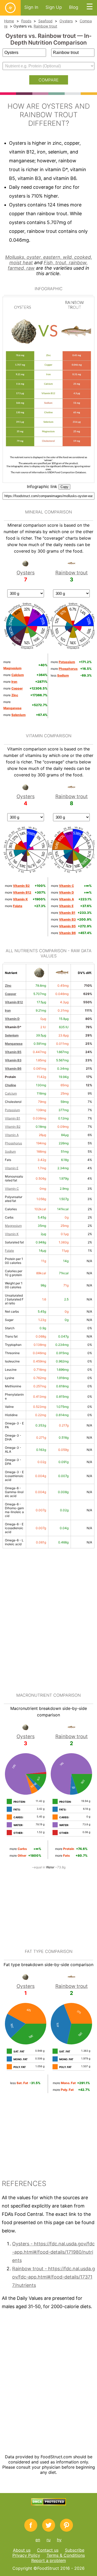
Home (9, 21)
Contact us (48, 2550)
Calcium (11, 1093)
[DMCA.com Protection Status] (48, 2504)
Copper (11, 994)
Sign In (31, 7)
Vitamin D (12, 1019)
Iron (8, 1010)
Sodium (10, 1151)
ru (48, 2540)
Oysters (66, 21)
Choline (10, 1085)
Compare (49, 80)
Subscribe (75, 2550)
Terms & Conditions (66, 2555)
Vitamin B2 (13, 1127)
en (38, 2540)
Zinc (8, 986)
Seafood (45, 21)
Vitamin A (12, 1135)
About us (22, 2550)
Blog (74, 7)
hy (59, 2540)
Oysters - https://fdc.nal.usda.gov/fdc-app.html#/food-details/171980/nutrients (53, 2252)
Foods (26, 21)
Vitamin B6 (13, 1068)
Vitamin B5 (13, 1052)
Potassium (12, 1110)
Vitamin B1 (13, 1118)
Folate (9, 1251)
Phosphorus (13, 1143)
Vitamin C (12, 1189)
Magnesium (13, 1226)
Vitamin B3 (13, 1060)
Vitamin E (12, 1168)
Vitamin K (12, 1234)
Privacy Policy (26, 2555)
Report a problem (49, 2560)
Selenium (12, 1035)
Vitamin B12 (14, 1002)
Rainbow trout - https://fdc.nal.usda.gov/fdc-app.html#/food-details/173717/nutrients (54, 2277)
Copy (64, 487)
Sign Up (54, 7)
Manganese (14, 1044)
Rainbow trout (45, 26)
